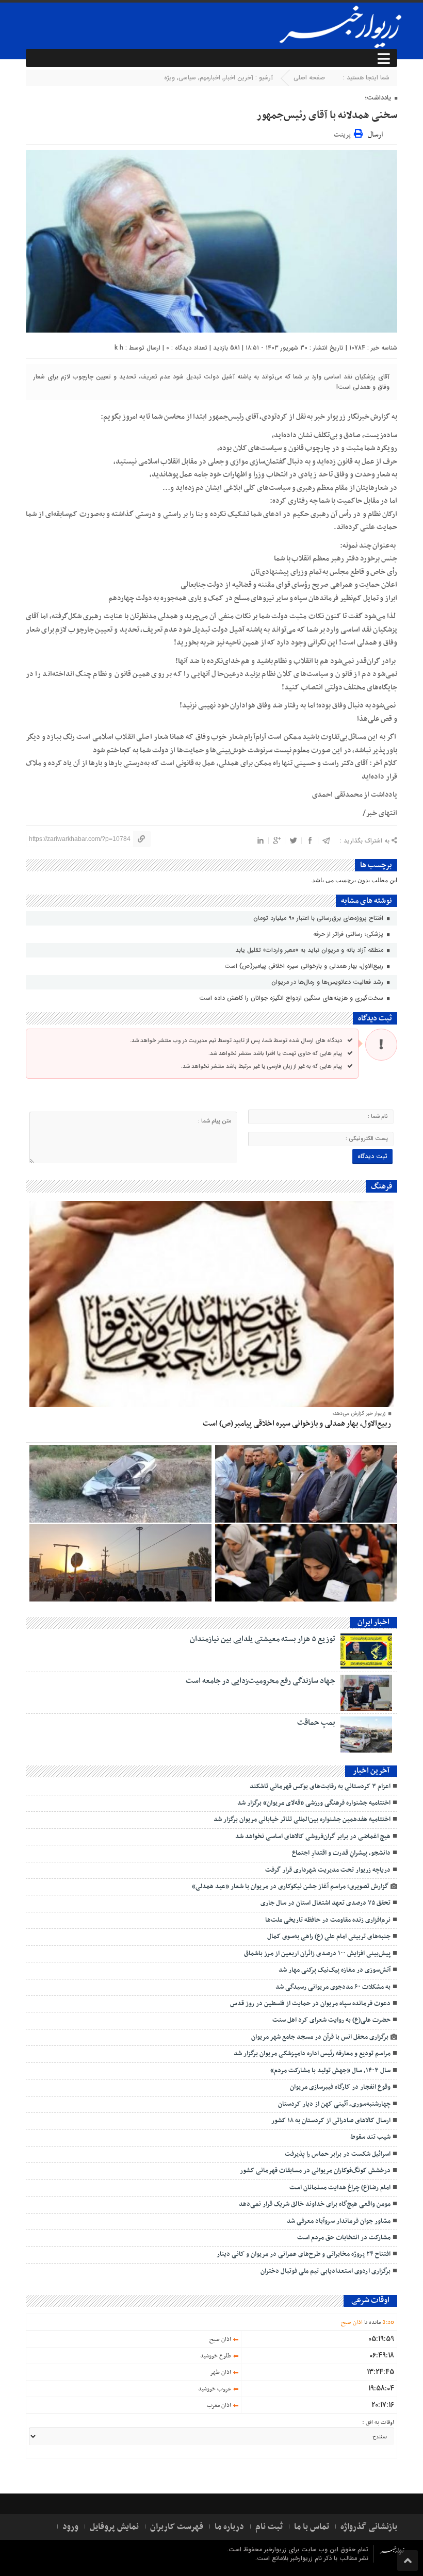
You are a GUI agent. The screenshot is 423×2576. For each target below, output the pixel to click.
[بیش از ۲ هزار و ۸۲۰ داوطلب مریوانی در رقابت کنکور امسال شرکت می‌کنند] (306, 1563)
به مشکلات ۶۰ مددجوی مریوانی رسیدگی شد (333, 1987)
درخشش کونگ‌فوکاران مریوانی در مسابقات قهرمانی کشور (315, 2171)
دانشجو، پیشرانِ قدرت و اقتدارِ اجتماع (341, 1853)
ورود (70, 2527)
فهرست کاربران (177, 2527)
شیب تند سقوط (370, 2137)
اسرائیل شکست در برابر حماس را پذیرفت (338, 2154)
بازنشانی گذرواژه (369, 2527)
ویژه (169, 78)
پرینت (344, 133)
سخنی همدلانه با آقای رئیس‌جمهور (327, 115)
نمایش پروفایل (114, 2527)
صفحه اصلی (309, 78)
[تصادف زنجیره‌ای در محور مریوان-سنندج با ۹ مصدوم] (120, 1484)
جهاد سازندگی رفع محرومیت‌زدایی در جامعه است (261, 1681)
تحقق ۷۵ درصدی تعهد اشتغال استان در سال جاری (326, 1903)
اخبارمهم (210, 78)
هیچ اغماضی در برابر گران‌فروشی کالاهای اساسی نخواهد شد (313, 1837)
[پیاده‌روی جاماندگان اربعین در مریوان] (120, 1563)
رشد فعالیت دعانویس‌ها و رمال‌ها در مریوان (328, 982)
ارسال (375, 135)
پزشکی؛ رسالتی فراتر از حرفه (349, 934)
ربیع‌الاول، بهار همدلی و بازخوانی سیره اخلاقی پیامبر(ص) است (305, 966)
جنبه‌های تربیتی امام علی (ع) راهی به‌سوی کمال (329, 1937)
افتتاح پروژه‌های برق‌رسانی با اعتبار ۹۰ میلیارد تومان (319, 918)
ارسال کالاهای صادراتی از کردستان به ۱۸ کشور (331, 2121)
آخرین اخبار (239, 78)
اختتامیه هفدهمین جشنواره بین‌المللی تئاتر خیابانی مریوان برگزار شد (302, 1820)
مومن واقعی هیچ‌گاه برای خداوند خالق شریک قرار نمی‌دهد (315, 2204)
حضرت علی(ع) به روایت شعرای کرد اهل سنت (331, 2020)
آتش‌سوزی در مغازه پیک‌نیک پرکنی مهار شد (335, 1970)
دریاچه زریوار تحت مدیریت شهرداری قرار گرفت (328, 1870)
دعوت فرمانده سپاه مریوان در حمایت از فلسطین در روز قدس (310, 2004)
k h (119, 348)
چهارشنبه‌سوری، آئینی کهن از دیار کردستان (334, 2104)
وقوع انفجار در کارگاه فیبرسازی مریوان (340, 2087)
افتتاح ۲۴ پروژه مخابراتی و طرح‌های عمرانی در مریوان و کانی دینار (304, 2254)
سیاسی (187, 78)
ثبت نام (269, 2527)
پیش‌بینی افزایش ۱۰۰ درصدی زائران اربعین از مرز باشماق (317, 1954)
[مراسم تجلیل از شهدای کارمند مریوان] (306, 1484)
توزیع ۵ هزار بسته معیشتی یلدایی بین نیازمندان (263, 1639)
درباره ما (229, 2527)
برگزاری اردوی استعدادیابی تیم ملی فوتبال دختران (326, 2271)
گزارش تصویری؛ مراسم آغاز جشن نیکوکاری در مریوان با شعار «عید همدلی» (290, 1887)
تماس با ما (312, 2527)
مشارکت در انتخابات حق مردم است (344, 2238)
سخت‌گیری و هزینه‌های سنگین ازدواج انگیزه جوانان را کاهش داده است (292, 998)
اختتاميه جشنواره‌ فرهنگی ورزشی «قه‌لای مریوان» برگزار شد (314, 1803)
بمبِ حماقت (316, 1723)
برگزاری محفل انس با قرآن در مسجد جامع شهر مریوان (320, 2037)
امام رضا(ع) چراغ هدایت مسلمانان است (340, 2188)
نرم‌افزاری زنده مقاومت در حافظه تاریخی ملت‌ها (328, 1920)
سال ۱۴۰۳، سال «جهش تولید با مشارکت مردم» (330, 2071)
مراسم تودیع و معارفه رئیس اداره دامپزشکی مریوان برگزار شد (312, 2054)
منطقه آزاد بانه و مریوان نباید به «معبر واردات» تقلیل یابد (310, 950)
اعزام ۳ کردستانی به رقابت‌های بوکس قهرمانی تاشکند (320, 1787)
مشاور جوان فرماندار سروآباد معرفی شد (339, 2221)
